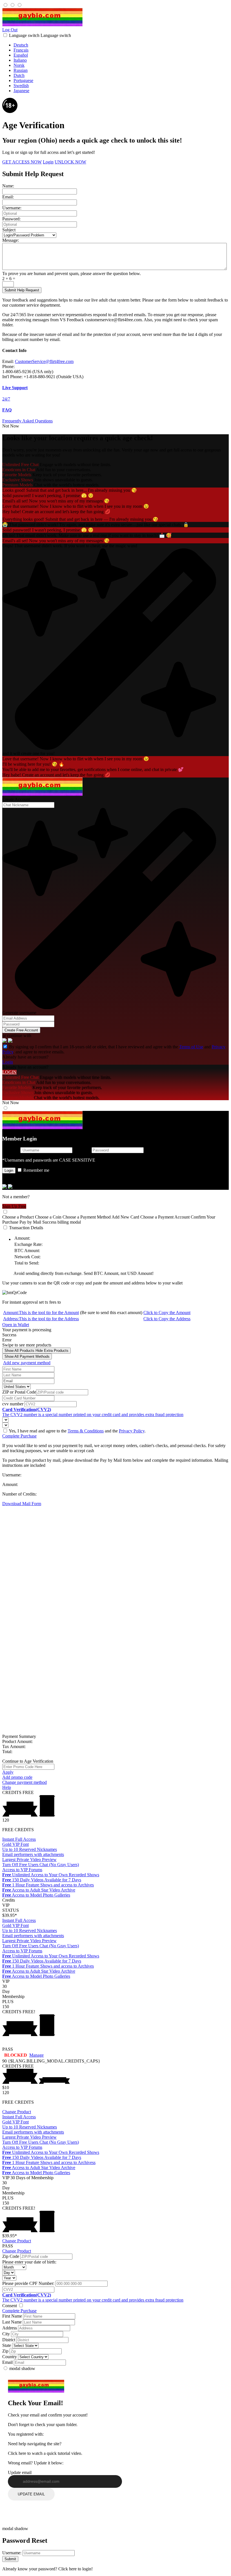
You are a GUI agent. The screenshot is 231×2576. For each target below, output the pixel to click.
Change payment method (25, 1782)
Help (7, 1787)
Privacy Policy (132, 1431)
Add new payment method (27, 1363)
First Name (12, 2316)
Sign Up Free (14, 1206)
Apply (8, 1772)
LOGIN (9, 1072)
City (6, 2334)
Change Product (17, 2112)
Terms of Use (191, 1047)
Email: (8, 197)
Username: (12, 208)
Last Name (12, 2322)
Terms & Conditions (86, 1431)
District (9, 2340)
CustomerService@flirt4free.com (44, 361)
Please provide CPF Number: (28, 2283)
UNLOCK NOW (70, 162)
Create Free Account (21, 1030)
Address (10, 2328)
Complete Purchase (19, 1436)
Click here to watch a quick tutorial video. (45, 2453)
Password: (11, 219)
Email (7, 2362)
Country (10, 2357)
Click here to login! (75, 2569)
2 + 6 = (9, 279)
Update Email (31, 2494)
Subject (9, 230)
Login (48, 162)
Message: (11, 240)
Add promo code (17, 1777)
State (7, 2345)
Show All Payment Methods (27, 1356)
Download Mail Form (22, 1504)
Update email (20, 2472)
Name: (8, 186)
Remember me (36, 1170)
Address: (41, 1319)
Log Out (10, 30)
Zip (5, 2351)
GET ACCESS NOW (22, 162)
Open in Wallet (16, 1325)
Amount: (41, 1313)
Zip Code (11, 2256)
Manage (36, 2055)
